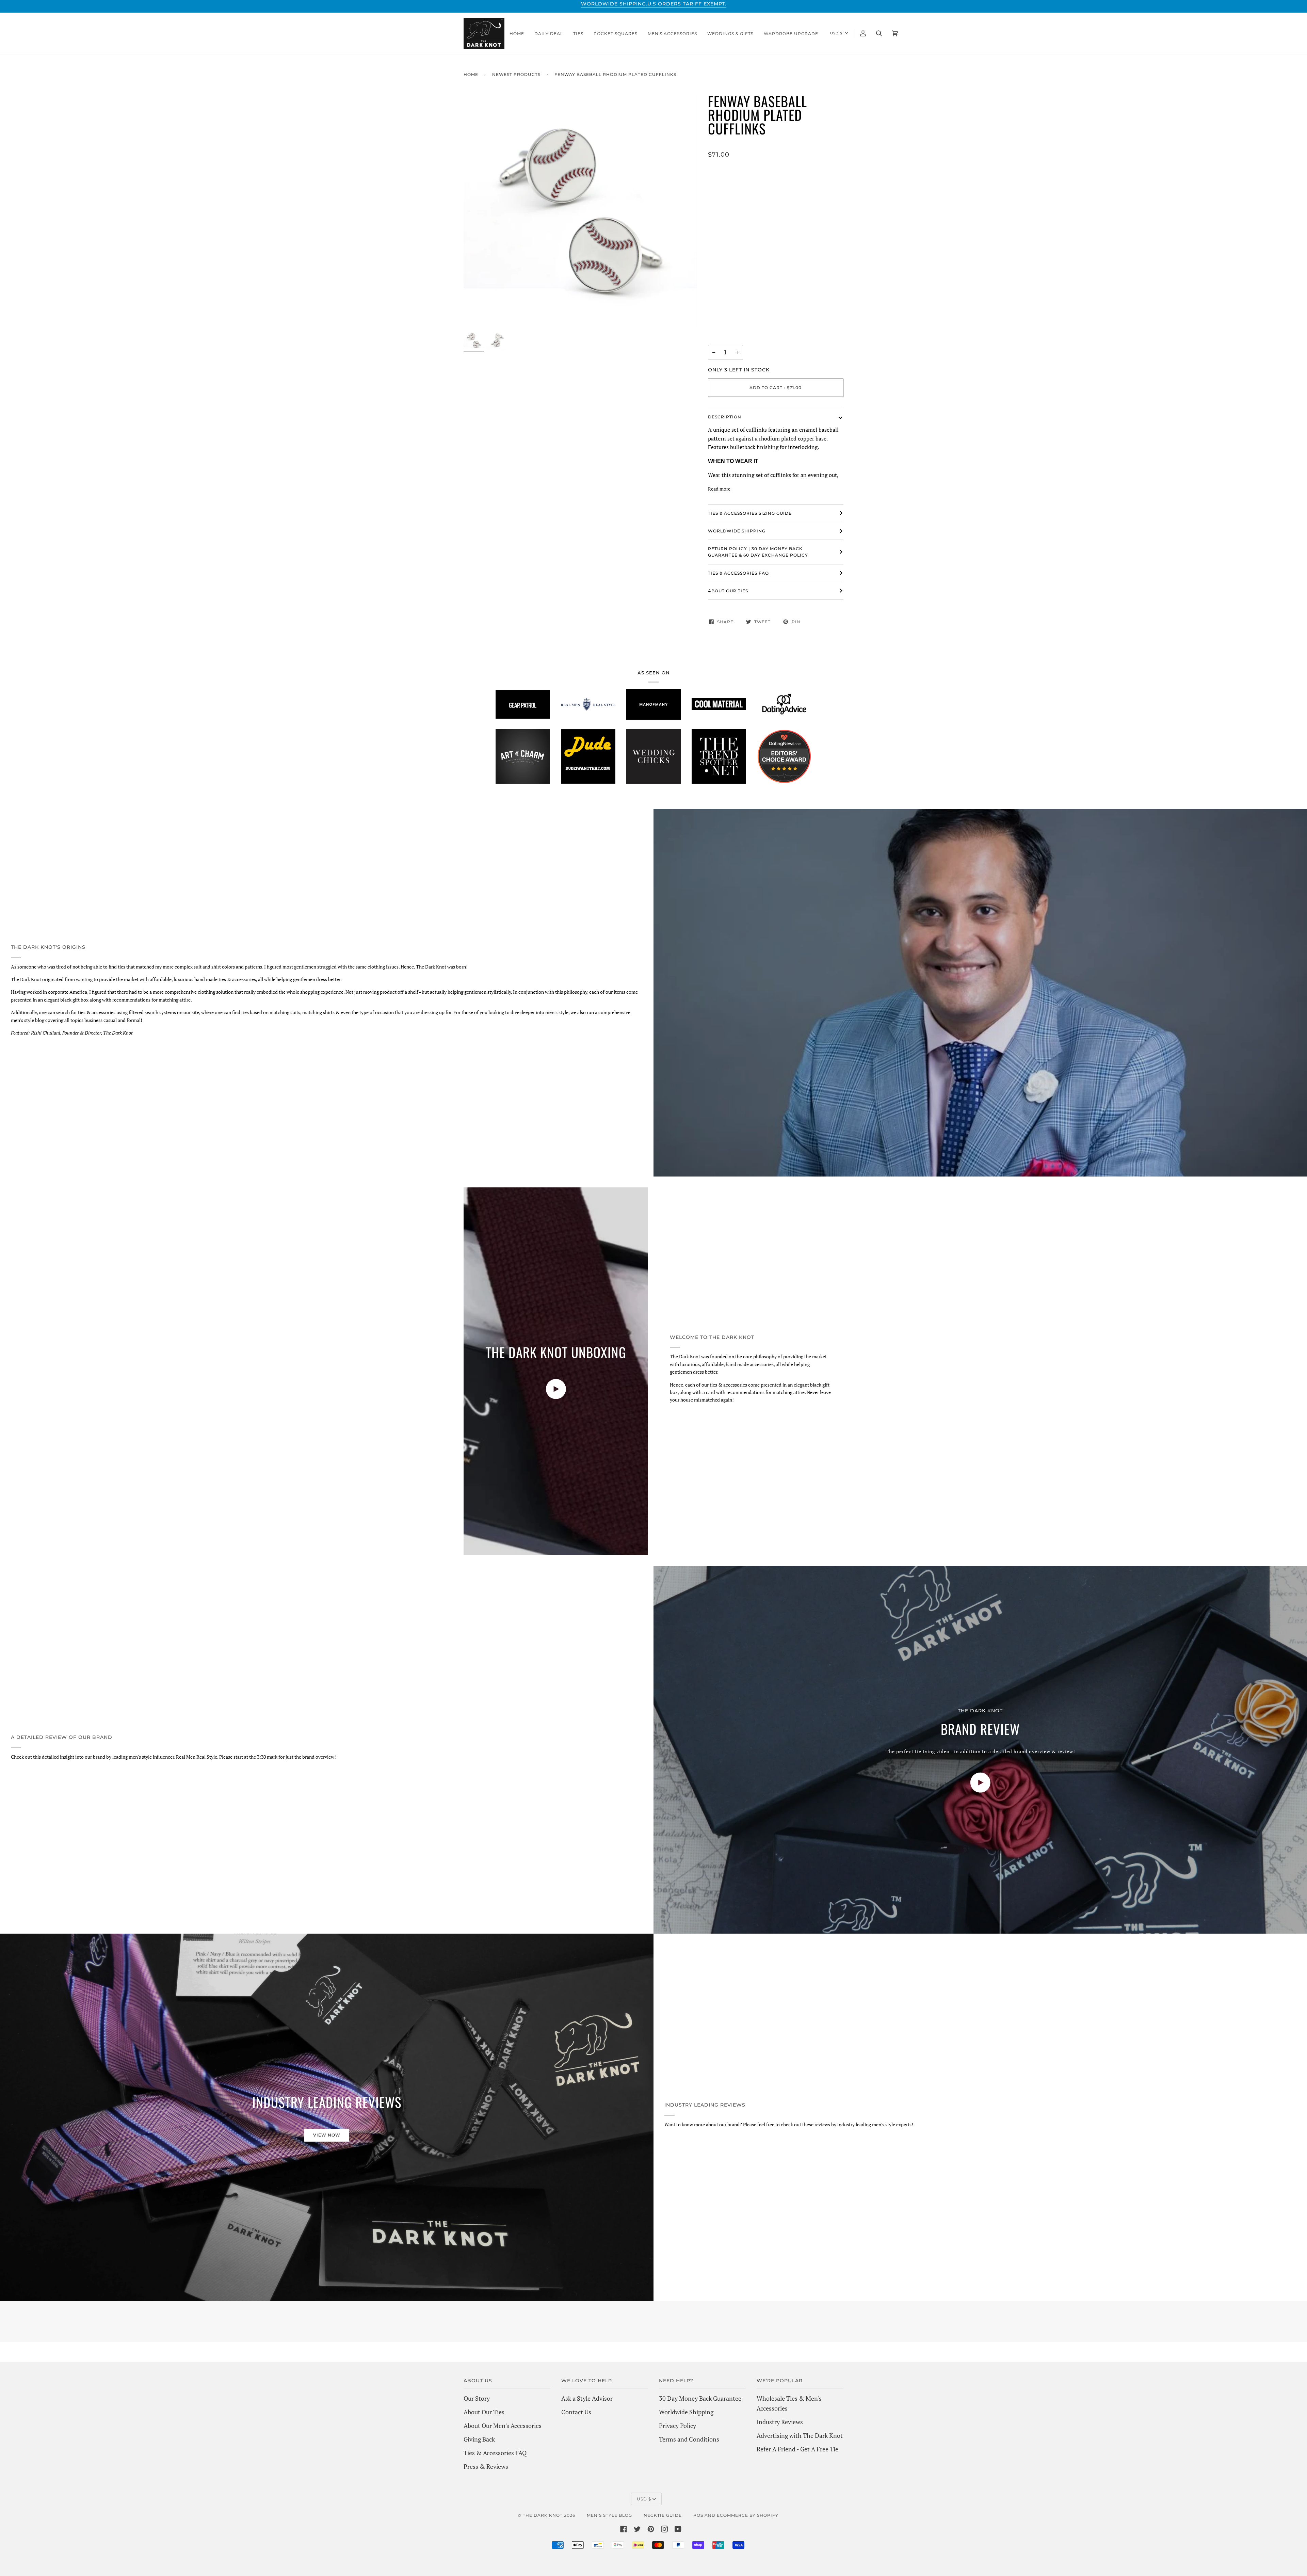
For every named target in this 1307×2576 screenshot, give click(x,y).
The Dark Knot (543, 2515)
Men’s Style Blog (609, 2515)
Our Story (477, 2398)
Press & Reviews (486, 2466)
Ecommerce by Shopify (748, 2515)
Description (725, 417)
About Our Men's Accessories (503, 2426)
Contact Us (576, 2412)
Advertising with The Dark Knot (800, 2435)
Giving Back (479, 2439)
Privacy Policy (677, 2426)
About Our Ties (484, 2412)
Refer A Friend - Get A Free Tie (797, 2449)
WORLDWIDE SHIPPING (737, 531)
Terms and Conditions (689, 2439)
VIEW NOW (327, 2135)
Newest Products (516, 74)
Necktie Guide (663, 2515)
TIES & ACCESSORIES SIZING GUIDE (750, 513)
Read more (719, 489)
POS (698, 2515)
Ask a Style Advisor (587, 2398)
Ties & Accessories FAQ (738, 573)
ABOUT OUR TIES (728, 591)
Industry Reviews (780, 2422)
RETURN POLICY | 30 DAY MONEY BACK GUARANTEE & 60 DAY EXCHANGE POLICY (758, 552)
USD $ (836, 33)
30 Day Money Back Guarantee (700, 2398)
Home (471, 74)
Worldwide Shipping (686, 2412)
